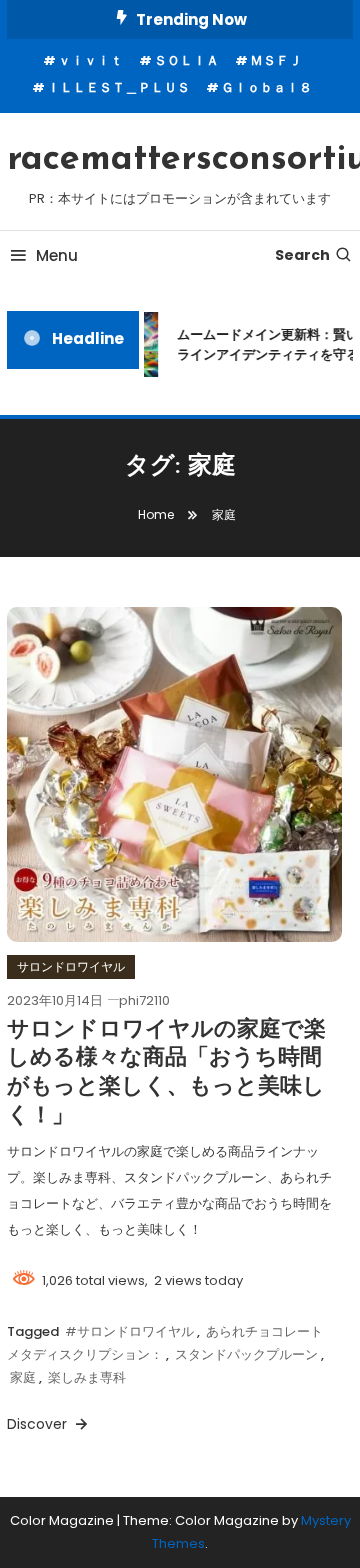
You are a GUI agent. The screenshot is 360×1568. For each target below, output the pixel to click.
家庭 (23, 1377)
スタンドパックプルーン (246, 1354)
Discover (39, 1424)
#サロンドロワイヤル (129, 1331)
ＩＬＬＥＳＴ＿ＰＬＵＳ (118, 87)
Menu (57, 255)
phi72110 (144, 1000)
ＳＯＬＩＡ (186, 60)
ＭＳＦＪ (276, 60)
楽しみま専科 (87, 1377)
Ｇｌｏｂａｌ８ (266, 87)
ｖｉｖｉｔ (90, 60)
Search (302, 255)
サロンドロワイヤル (71, 966)
